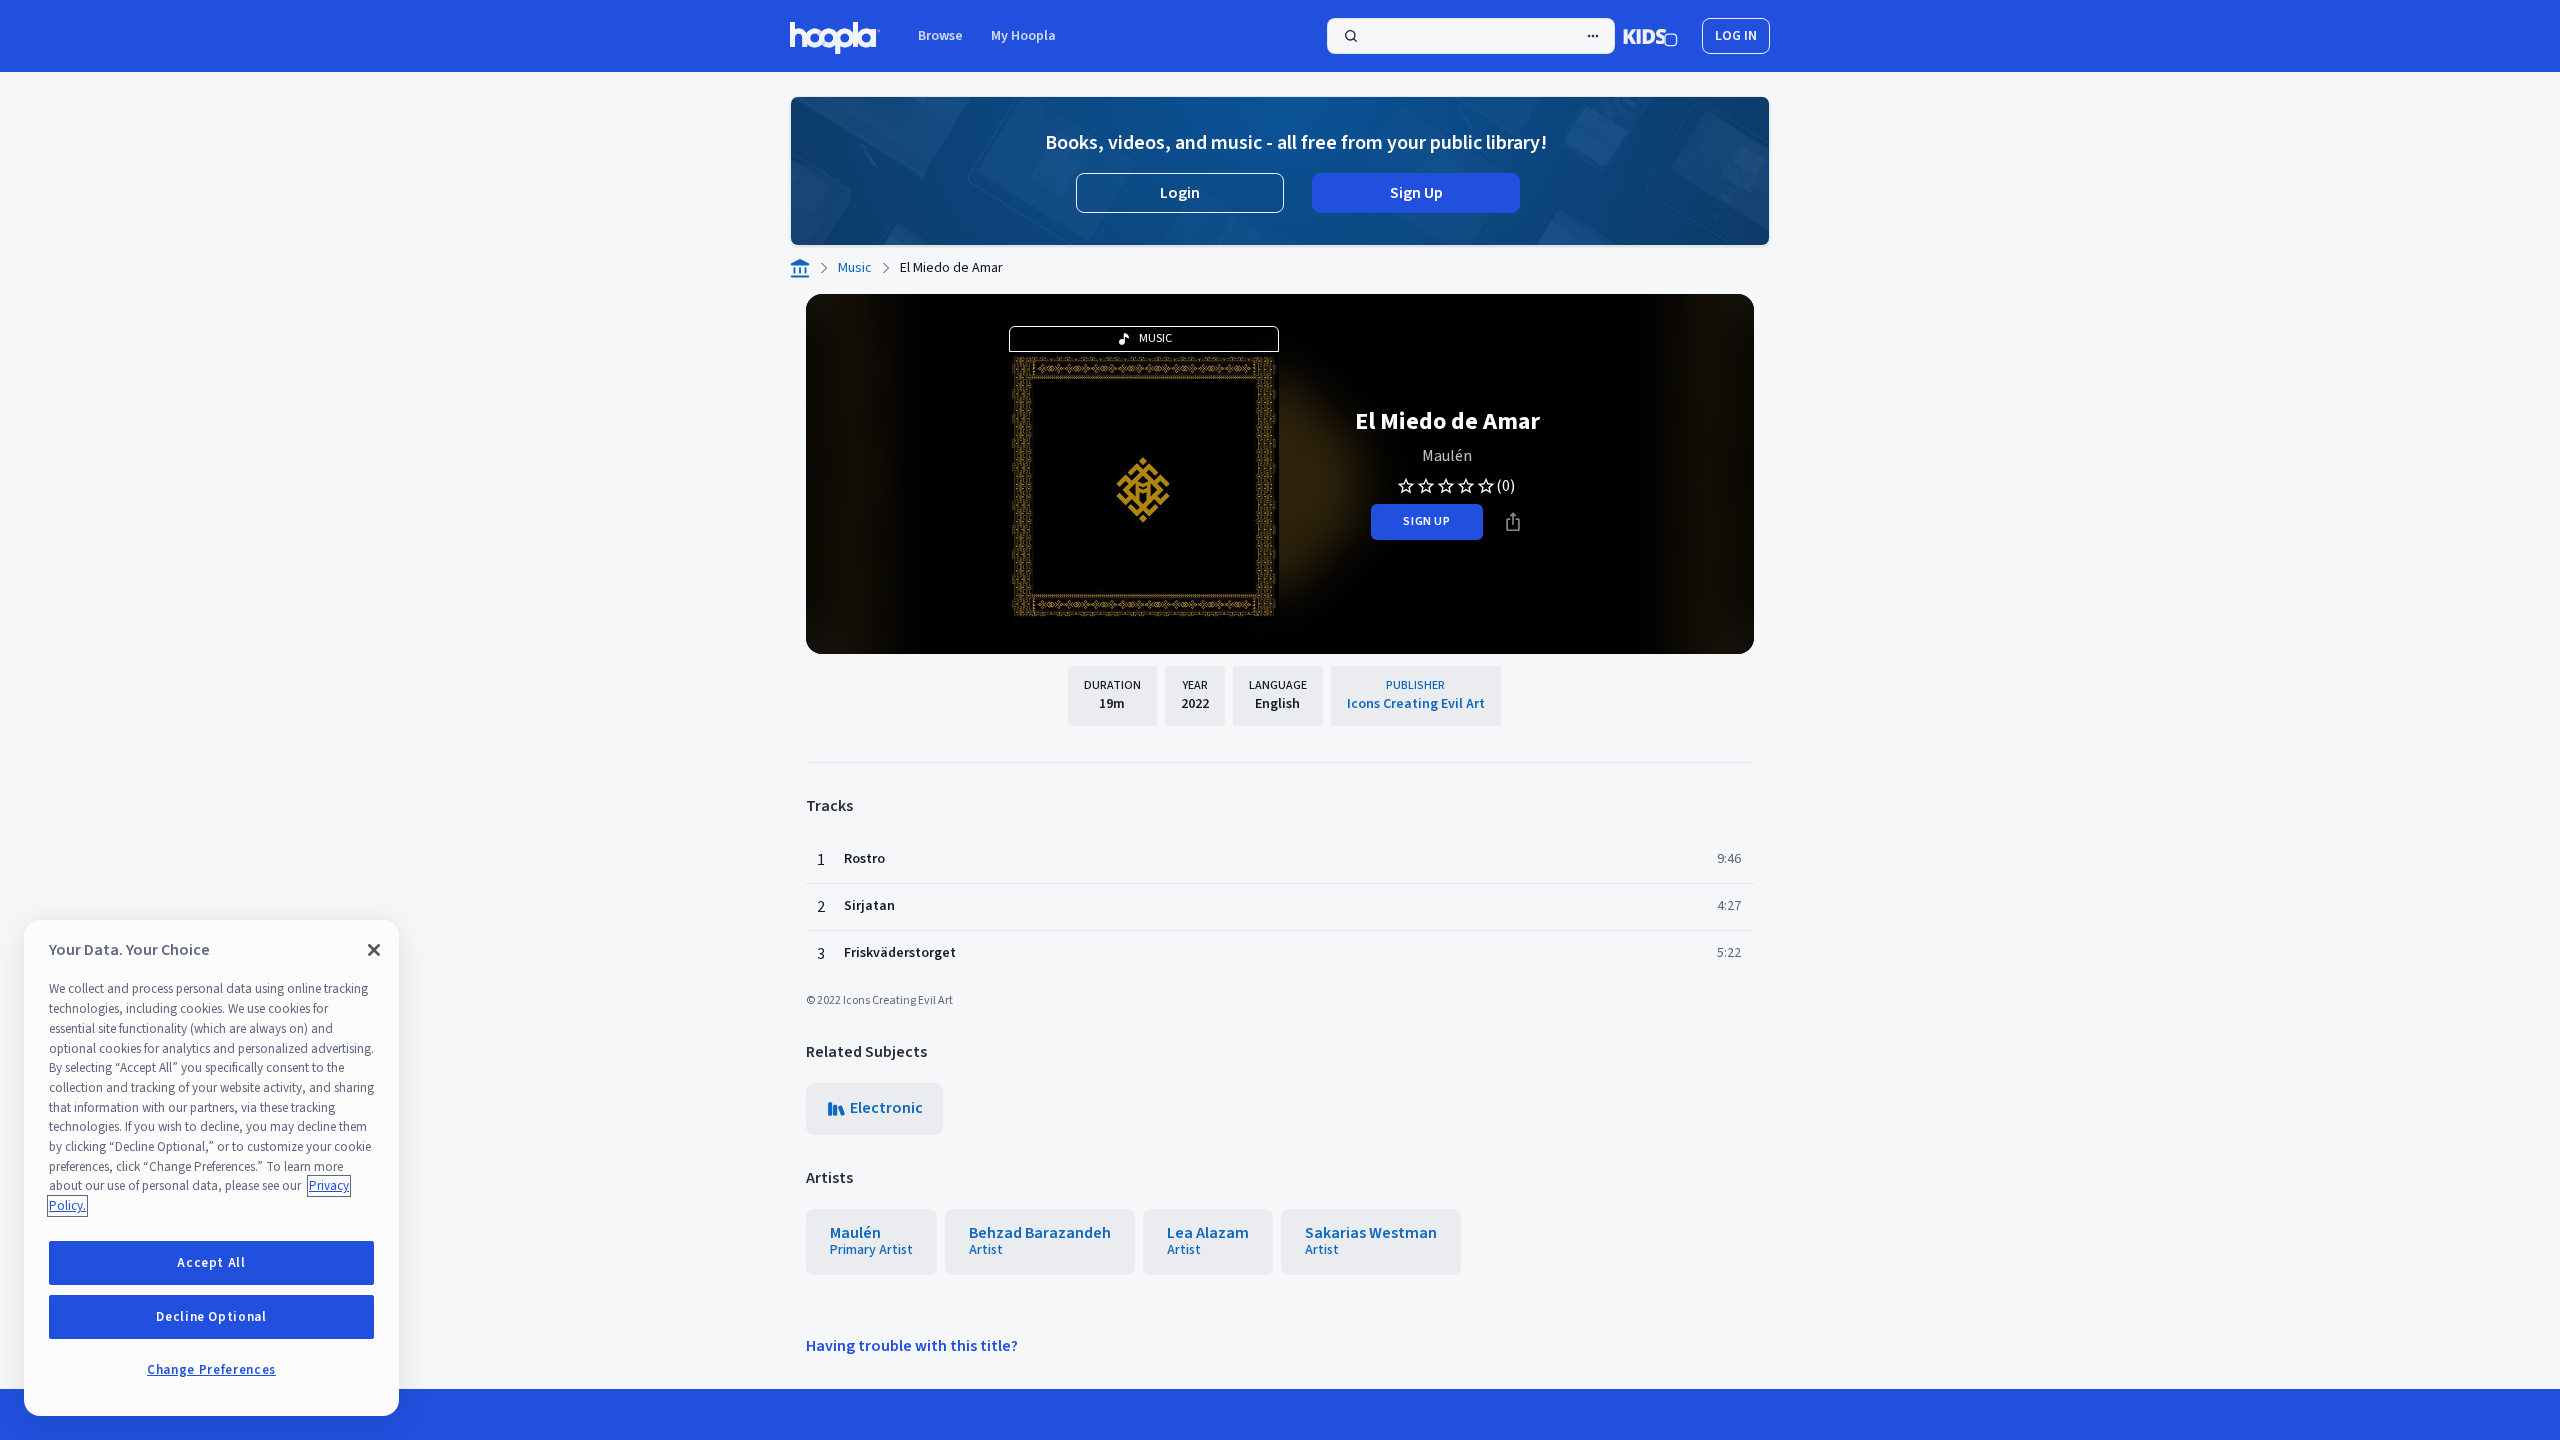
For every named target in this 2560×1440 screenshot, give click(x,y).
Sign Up (1416, 193)
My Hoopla (1023, 36)
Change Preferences (211, 1370)
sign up (1426, 521)
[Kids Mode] (1650, 36)
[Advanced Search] (1593, 36)
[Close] (374, 950)
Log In (1736, 36)
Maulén (1447, 456)
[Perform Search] (1471, 36)
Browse (940, 36)
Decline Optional (211, 1317)
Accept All (211, 1263)
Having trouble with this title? (912, 1346)
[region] (211, 1168)
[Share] (1513, 522)
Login (1180, 193)
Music (855, 268)
